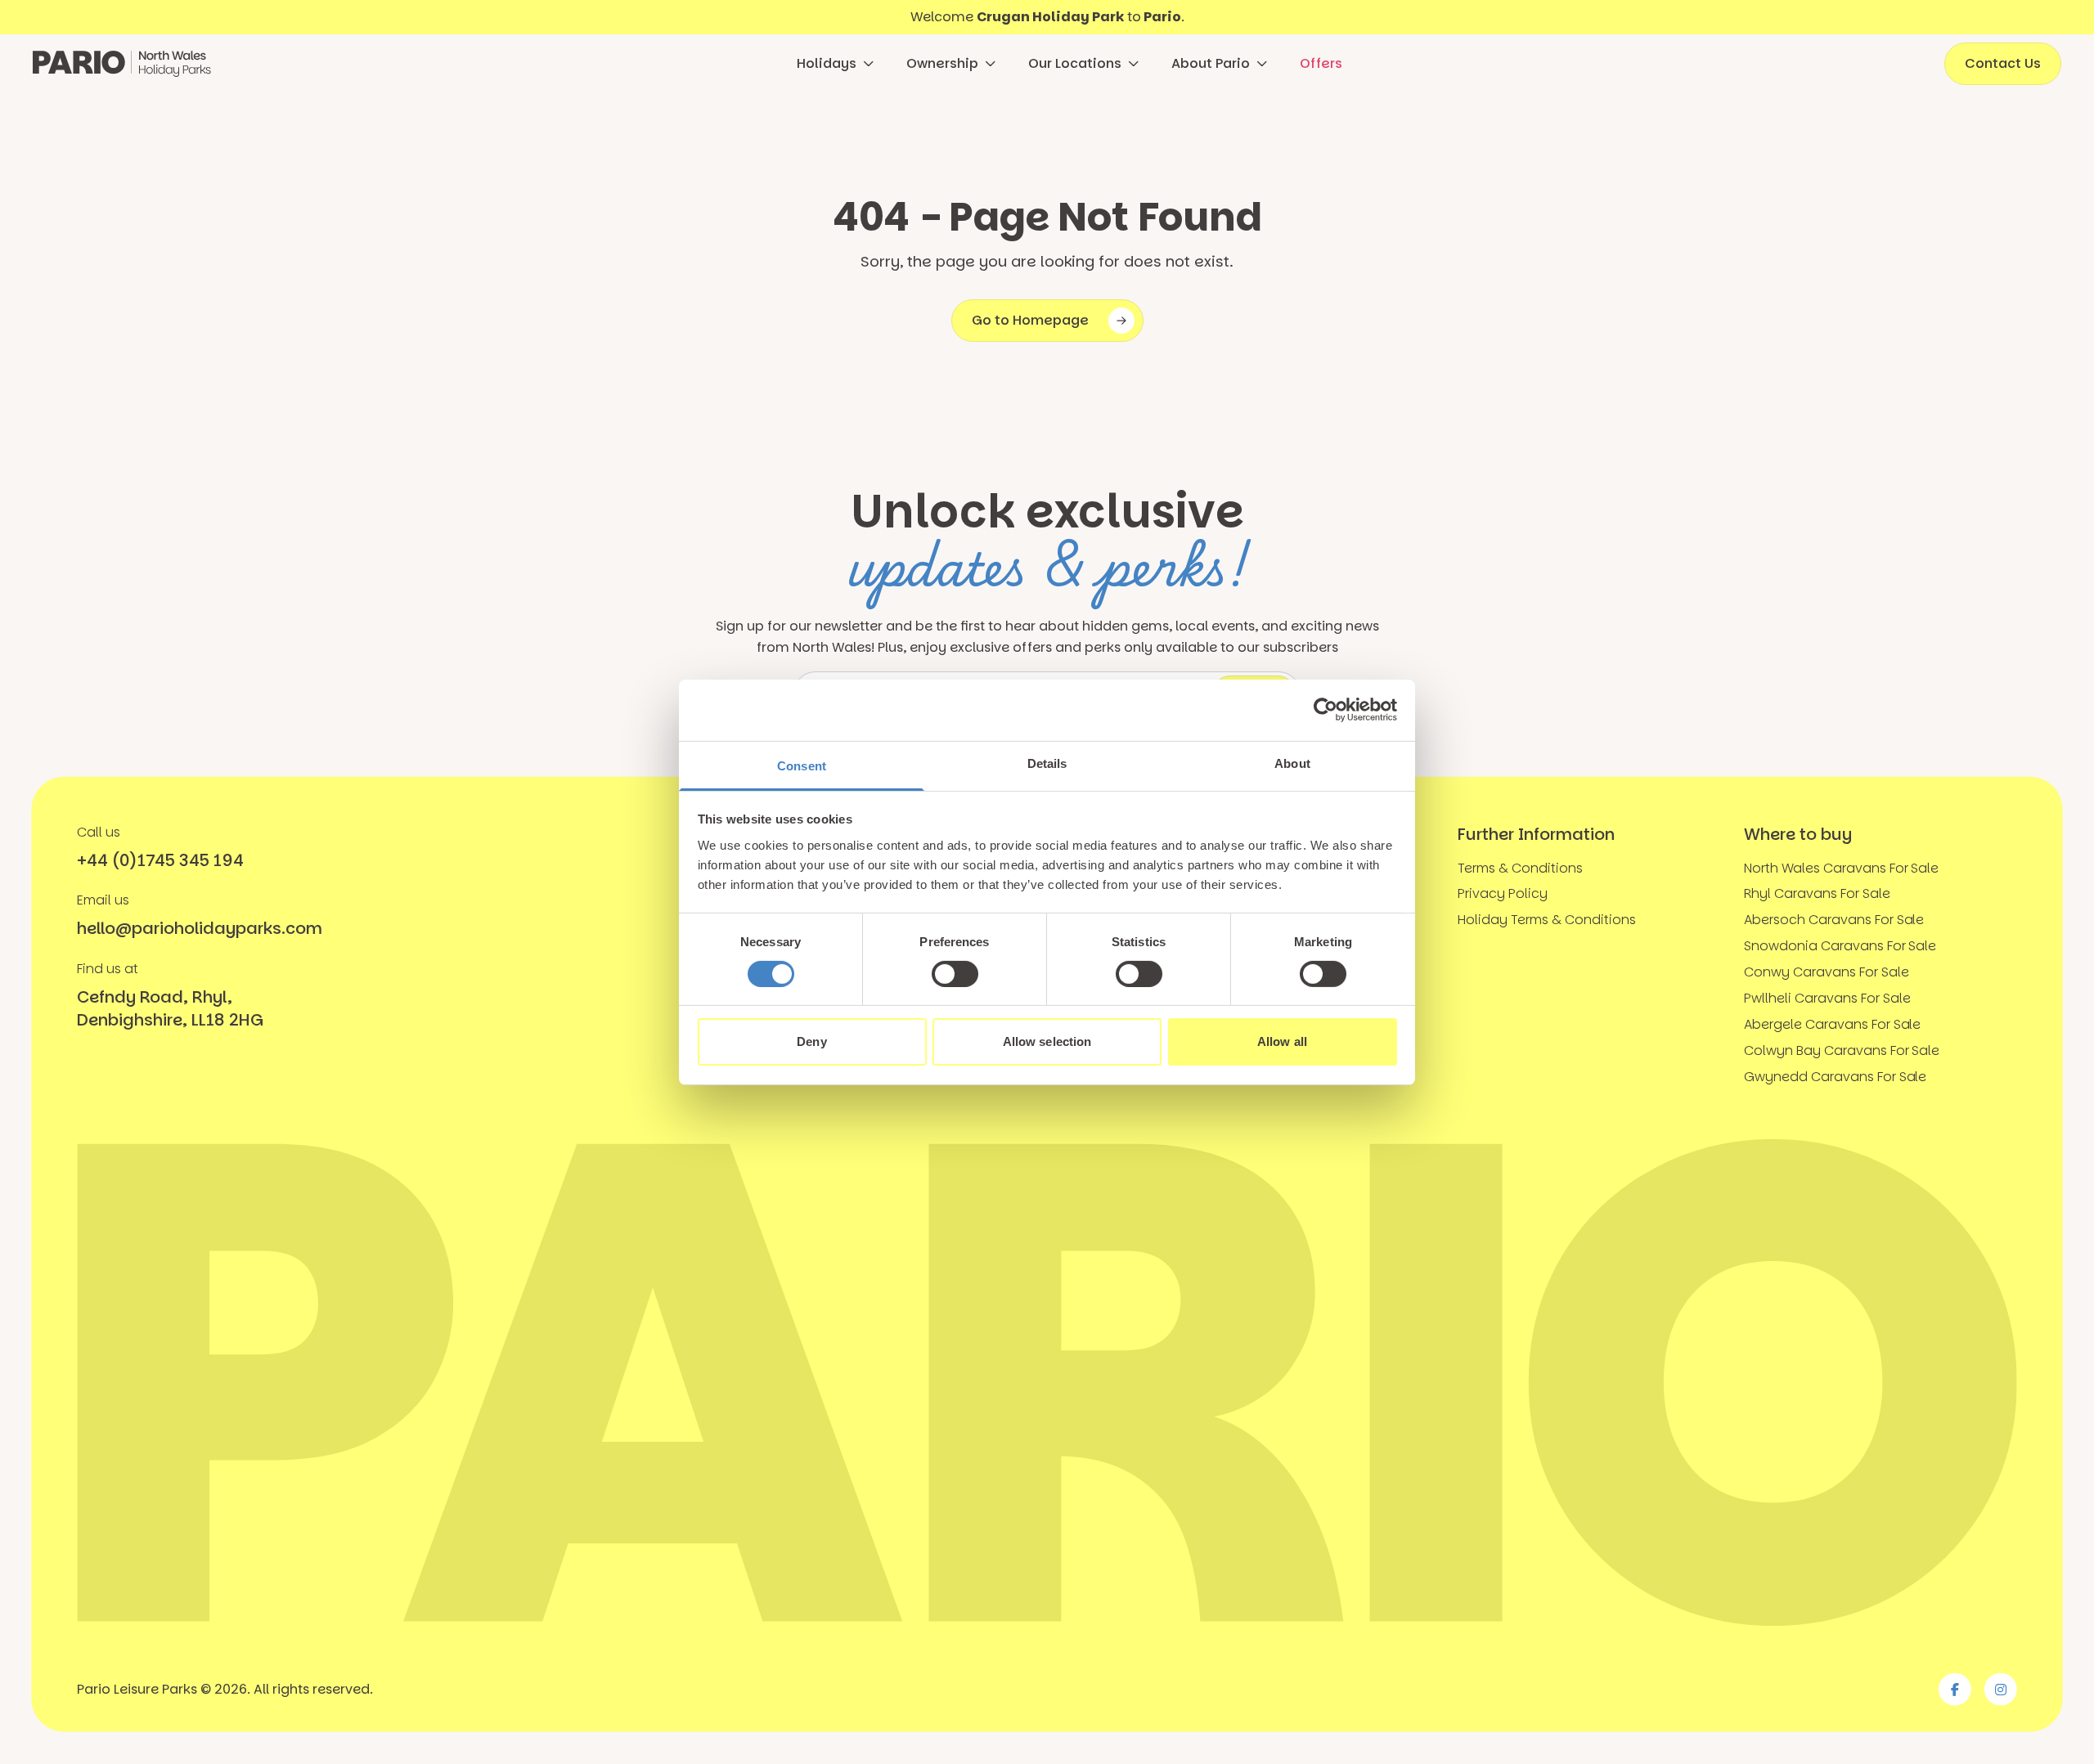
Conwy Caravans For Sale (1827, 972)
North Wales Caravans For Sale (1842, 868)
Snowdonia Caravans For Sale (1840, 946)
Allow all (1282, 1041)
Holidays (827, 63)
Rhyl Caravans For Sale (1817, 893)
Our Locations (1075, 63)
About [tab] (1292, 763)
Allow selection (1047, 1041)
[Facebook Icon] (1955, 1689)
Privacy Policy (1503, 893)
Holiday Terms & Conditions (1547, 920)
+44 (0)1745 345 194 (160, 860)
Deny (811, 1041)
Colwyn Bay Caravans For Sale (1842, 1050)
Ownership (942, 63)
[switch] (955, 974)
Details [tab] (1047, 763)
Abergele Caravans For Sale (1833, 1024)
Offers (1321, 63)
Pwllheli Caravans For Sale (1827, 998)
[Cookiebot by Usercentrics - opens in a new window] (1326, 710)
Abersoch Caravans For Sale (1834, 920)
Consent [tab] (802, 765)
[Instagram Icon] (2001, 1689)
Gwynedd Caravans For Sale (1836, 1077)
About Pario (1211, 63)
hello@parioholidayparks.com (199, 928)
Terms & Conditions (1520, 868)
